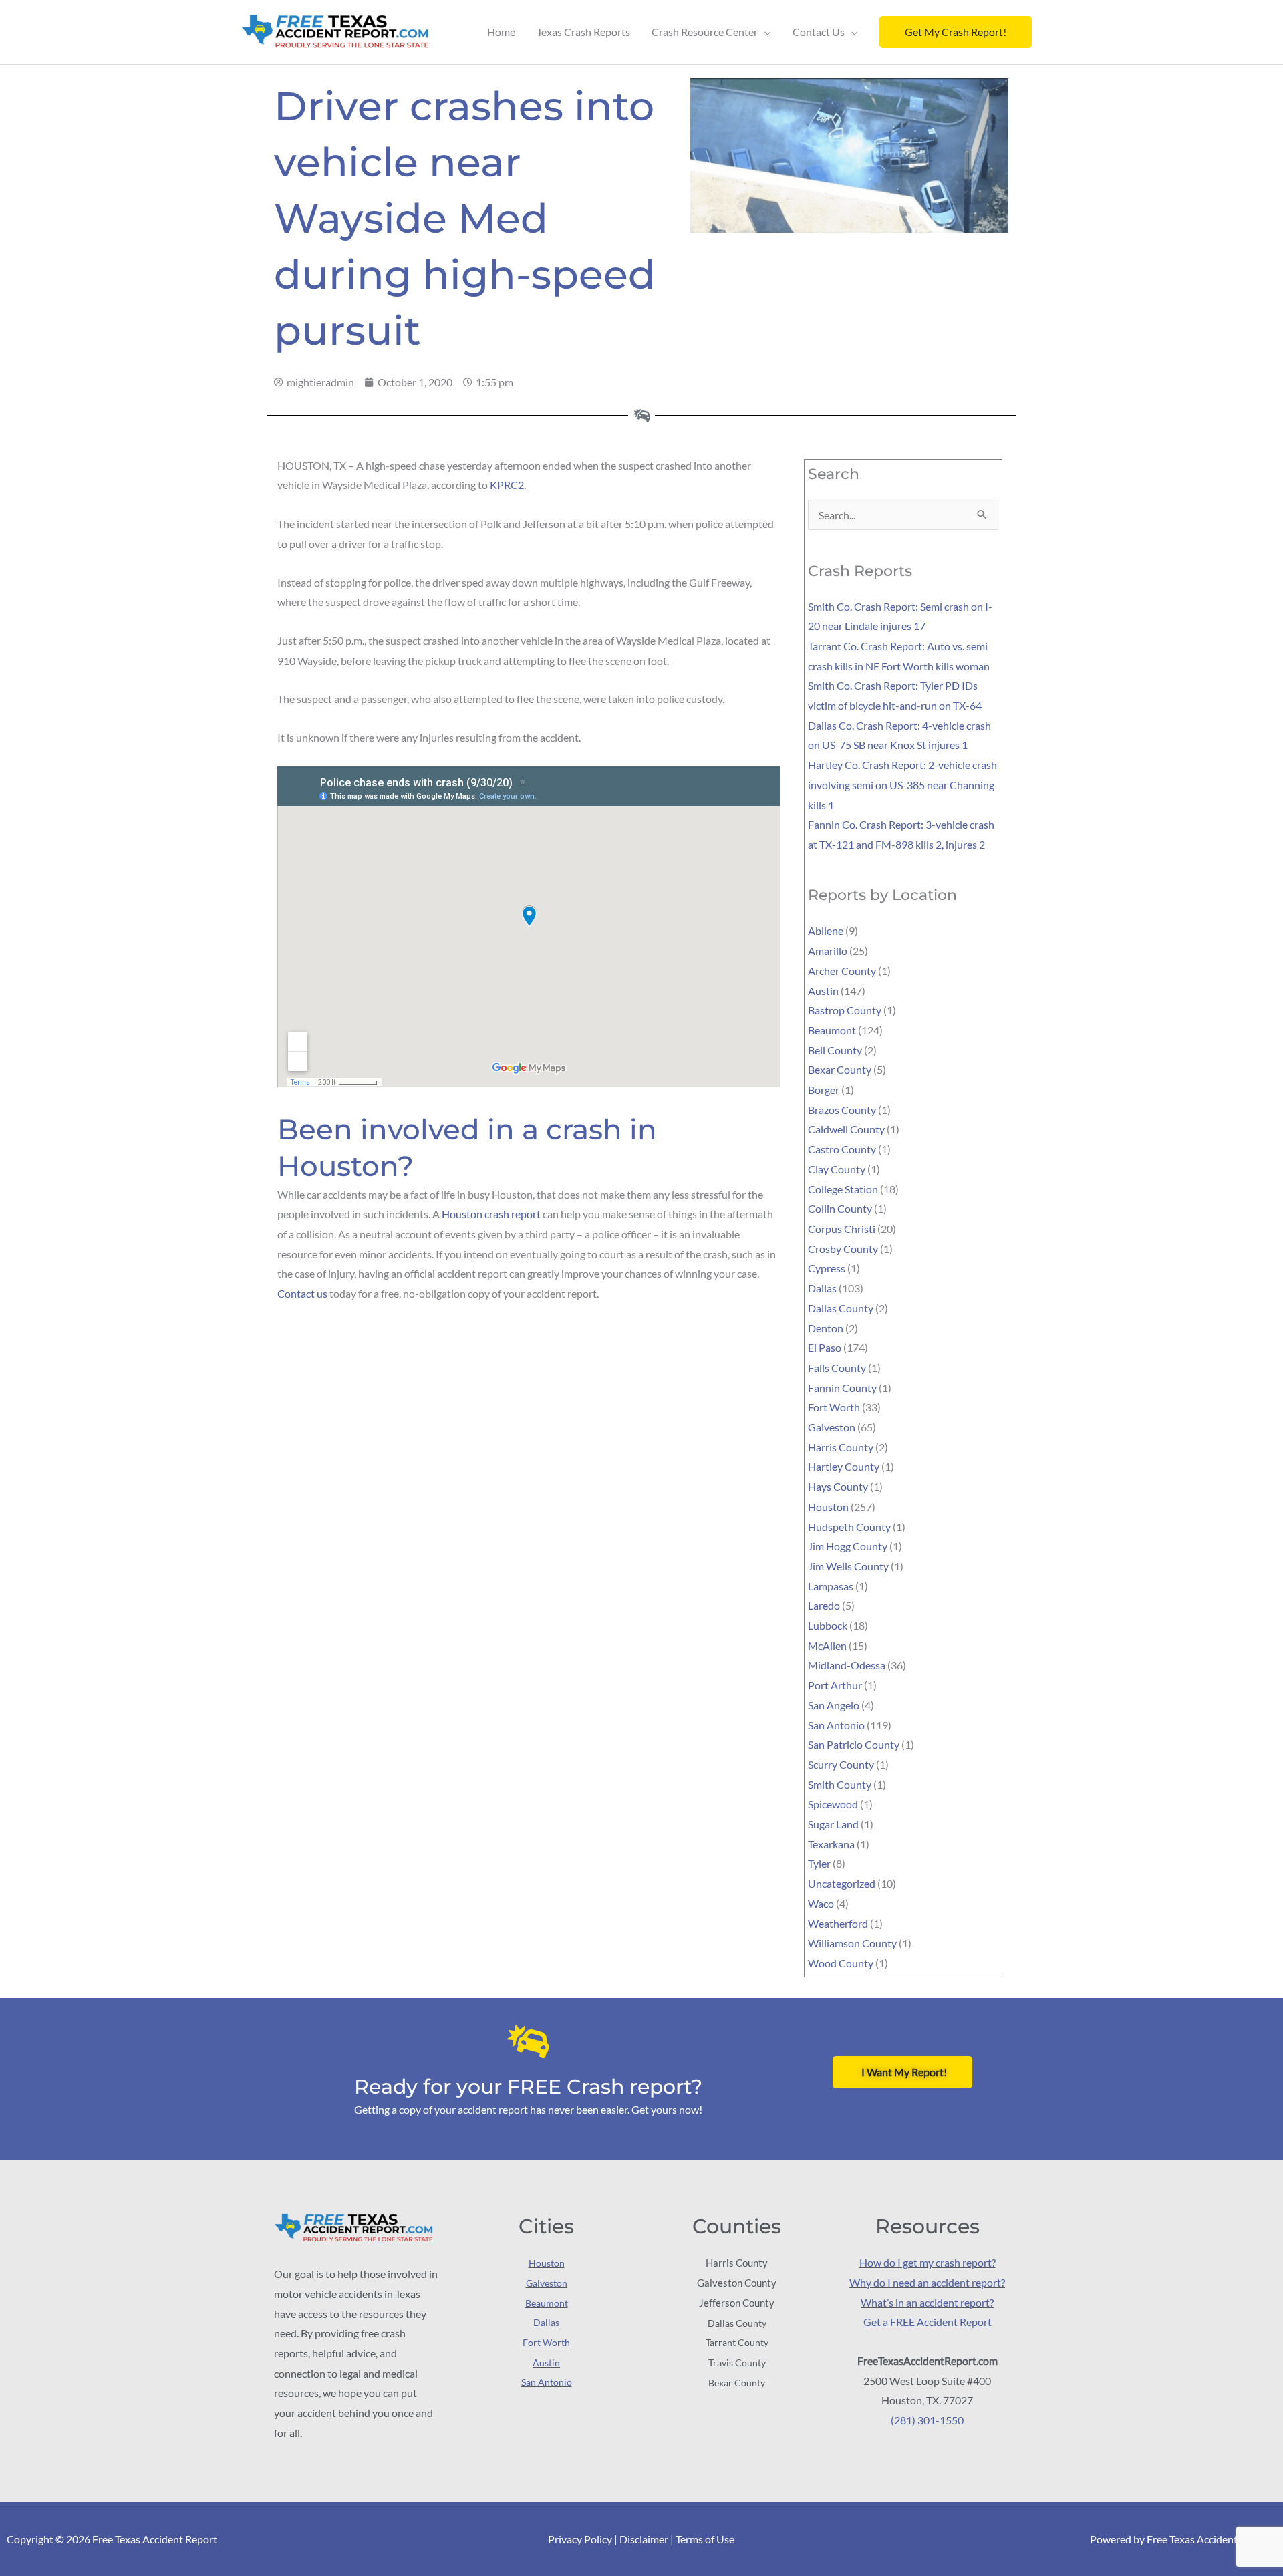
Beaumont (832, 1030)
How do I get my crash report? (928, 2262)
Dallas (822, 1288)
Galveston (832, 1427)
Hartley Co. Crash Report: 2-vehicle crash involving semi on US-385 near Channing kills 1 (902, 784)
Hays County (838, 1486)
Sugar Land (833, 1824)
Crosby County (843, 1249)
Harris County (841, 1447)
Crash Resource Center (705, 32)
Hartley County (844, 1466)
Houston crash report (491, 1214)
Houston (828, 1507)
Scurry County (841, 1764)
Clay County (837, 1169)
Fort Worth (834, 1407)
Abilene (826, 931)
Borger (824, 1090)
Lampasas (831, 1586)
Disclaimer (644, 2539)
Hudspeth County (849, 1527)
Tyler (819, 1863)
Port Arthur (835, 1685)
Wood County (841, 1963)
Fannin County (842, 1388)
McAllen (827, 1645)
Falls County (837, 1368)
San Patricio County (854, 1744)
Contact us (302, 1293)
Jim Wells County (848, 1566)
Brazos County (842, 1110)
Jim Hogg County (848, 1546)
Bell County (835, 1050)
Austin (823, 991)
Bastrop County (845, 1010)
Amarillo (828, 951)
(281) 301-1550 (927, 2420)
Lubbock (828, 1625)
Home (501, 32)
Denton (826, 1328)
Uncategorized (842, 1883)
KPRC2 (507, 485)
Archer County (842, 971)
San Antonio (836, 1725)
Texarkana (831, 1844)
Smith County (840, 1784)
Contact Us (819, 32)
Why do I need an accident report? (927, 2282)
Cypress (827, 1268)
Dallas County (841, 1308)
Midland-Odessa (847, 1665)
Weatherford (838, 1923)
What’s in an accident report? (927, 2302)
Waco (821, 1903)
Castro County (842, 1149)
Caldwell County (846, 1129)
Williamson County (852, 1943)
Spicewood (833, 1804)
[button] (956, 32)
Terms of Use (705, 2539)
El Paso (825, 1347)
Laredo (824, 1605)
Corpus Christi (842, 1229)
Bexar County (840, 1069)
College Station (843, 1189)
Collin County (840, 1208)
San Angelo (834, 1705)
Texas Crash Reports (583, 32)
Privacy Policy (580, 2539)
